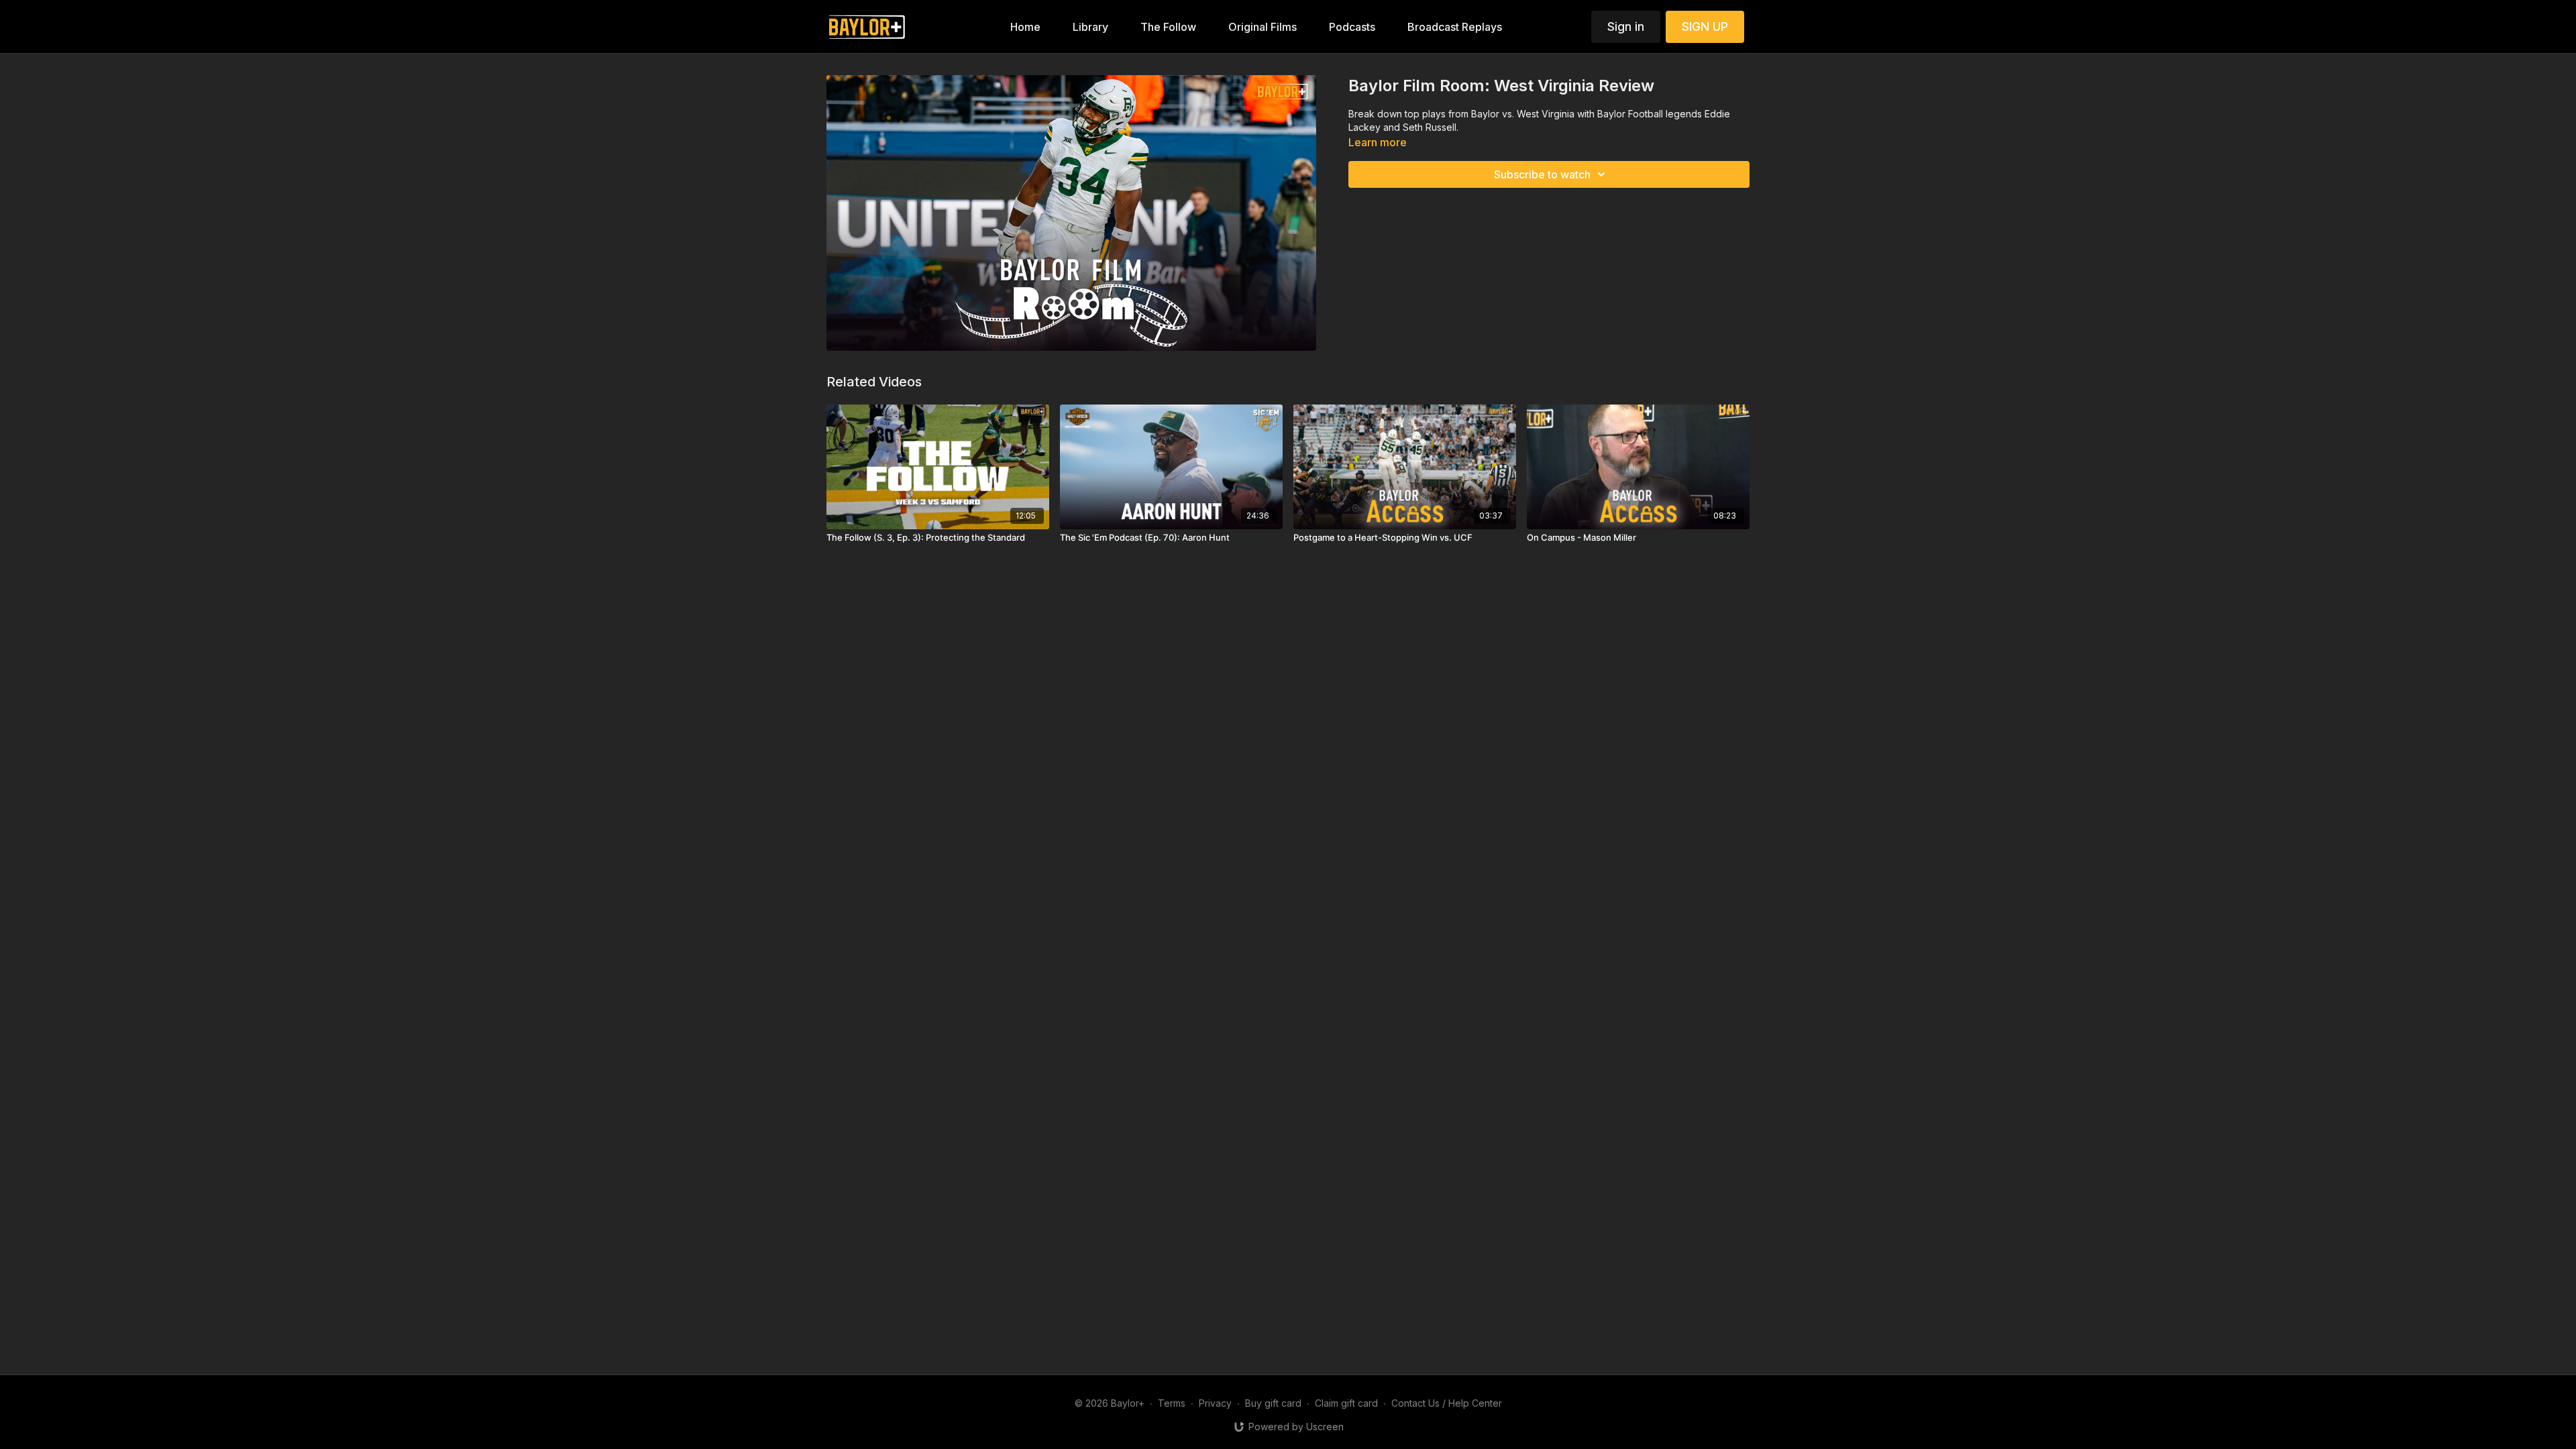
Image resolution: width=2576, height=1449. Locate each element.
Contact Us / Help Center (1447, 1403)
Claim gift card (1346, 1403)
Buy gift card (1273, 1403)
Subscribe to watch (1542, 174)
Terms (1172, 1403)
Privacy (1215, 1403)
